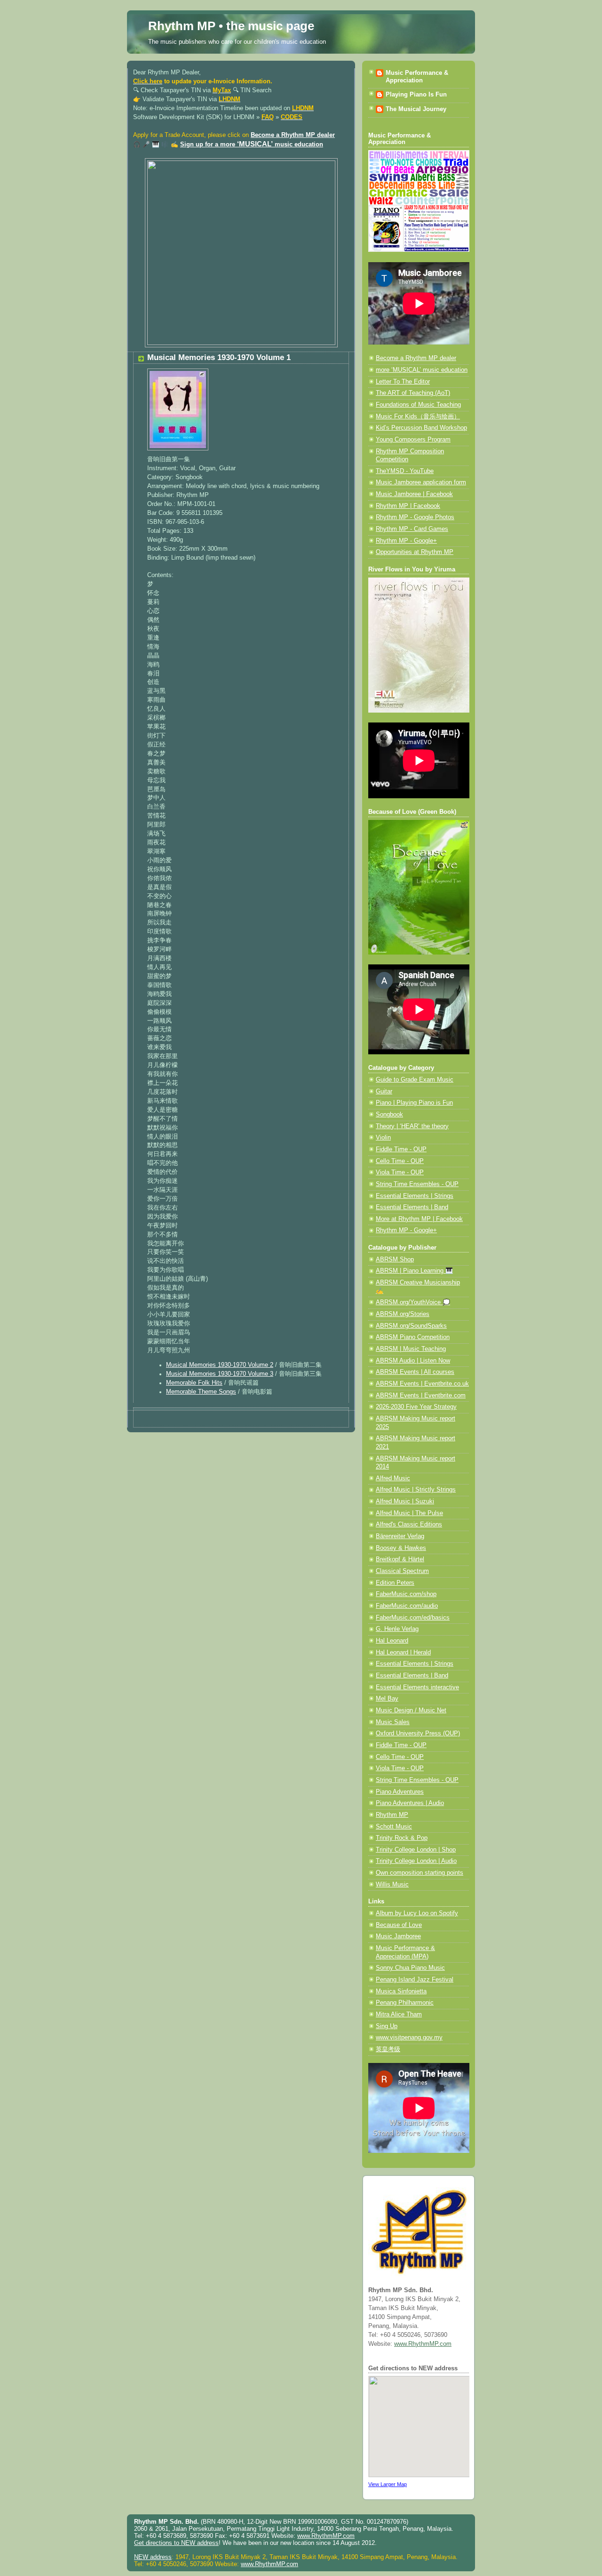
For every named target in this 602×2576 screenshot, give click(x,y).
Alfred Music (393, 1478)
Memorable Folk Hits (194, 1383)
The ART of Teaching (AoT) (413, 393)
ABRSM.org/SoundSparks (411, 1326)
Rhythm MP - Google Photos (415, 517)
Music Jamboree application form (421, 482)
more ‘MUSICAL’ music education (422, 370)
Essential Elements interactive (417, 1687)
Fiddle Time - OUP (401, 1149)
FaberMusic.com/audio (407, 1606)
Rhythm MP (392, 1815)
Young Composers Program (413, 440)
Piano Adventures (400, 1792)
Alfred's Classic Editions (409, 1525)
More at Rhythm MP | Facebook (419, 1219)
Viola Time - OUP (400, 1172)
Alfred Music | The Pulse (409, 1513)
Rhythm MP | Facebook (408, 506)
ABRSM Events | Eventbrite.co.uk (422, 1384)
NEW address (153, 2557)
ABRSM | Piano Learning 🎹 (414, 1271)
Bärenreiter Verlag (400, 1536)
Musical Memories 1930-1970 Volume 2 (220, 1365)
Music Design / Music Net (411, 1710)
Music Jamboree (398, 1936)
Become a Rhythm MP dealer (293, 135)
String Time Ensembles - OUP (417, 1184)
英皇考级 (388, 2049)
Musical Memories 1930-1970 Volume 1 (219, 357)
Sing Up (387, 2026)
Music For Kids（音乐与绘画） (418, 417)
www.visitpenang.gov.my (409, 2038)
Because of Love (399, 1925)
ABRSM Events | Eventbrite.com (421, 1396)
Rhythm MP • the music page (231, 26)
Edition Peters (395, 1583)
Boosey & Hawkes (401, 1548)
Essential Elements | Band (412, 1207)
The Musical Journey (416, 109)
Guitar (384, 1091)
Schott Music (394, 1827)
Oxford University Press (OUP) (418, 1733)
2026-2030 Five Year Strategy (416, 1407)
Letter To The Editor (403, 382)
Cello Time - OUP (400, 1161)
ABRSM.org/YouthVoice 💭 (413, 1302)
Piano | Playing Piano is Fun (414, 1103)
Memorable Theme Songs (201, 1392)
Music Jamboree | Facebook (414, 494)
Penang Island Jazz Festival (415, 1980)
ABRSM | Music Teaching (411, 1349)
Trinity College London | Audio (416, 1861)
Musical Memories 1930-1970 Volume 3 (220, 1374)
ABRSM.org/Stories (403, 1314)
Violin (383, 1138)
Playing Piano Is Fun (416, 95)
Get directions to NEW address (176, 2543)
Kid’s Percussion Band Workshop (421, 428)
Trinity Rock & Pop (402, 1838)
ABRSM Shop (395, 1260)
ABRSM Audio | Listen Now (413, 1361)
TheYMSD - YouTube (405, 471)
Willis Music (392, 1885)
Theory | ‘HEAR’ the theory (412, 1126)
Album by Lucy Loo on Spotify (417, 1913)
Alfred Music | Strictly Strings (416, 1490)
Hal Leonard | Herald (403, 1653)
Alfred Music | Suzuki (405, 1501)
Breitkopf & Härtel (400, 1559)
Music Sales (393, 1722)
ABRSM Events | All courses (415, 1372)
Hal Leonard (392, 1641)
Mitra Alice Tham (399, 2014)
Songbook (389, 1115)
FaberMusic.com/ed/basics (413, 1618)
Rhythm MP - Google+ (406, 541)
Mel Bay (387, 1699)
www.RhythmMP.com (423, 2344)
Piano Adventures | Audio (410, 1803)
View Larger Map (388, 2484)
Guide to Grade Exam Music (415, 1080)
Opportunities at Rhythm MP (415, 552)
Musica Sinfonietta (401, 1991)
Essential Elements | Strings (415, 1196)
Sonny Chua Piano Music (410, 1968)
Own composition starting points (420, 1873)
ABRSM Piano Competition (413, 1337)
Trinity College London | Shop (416, 1850)
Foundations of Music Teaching (418, 405)
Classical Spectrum (402, 1571)
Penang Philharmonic (405, 2003)
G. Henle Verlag (397, 1629)
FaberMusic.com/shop (406, 1594)
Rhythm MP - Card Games (412, 529)
